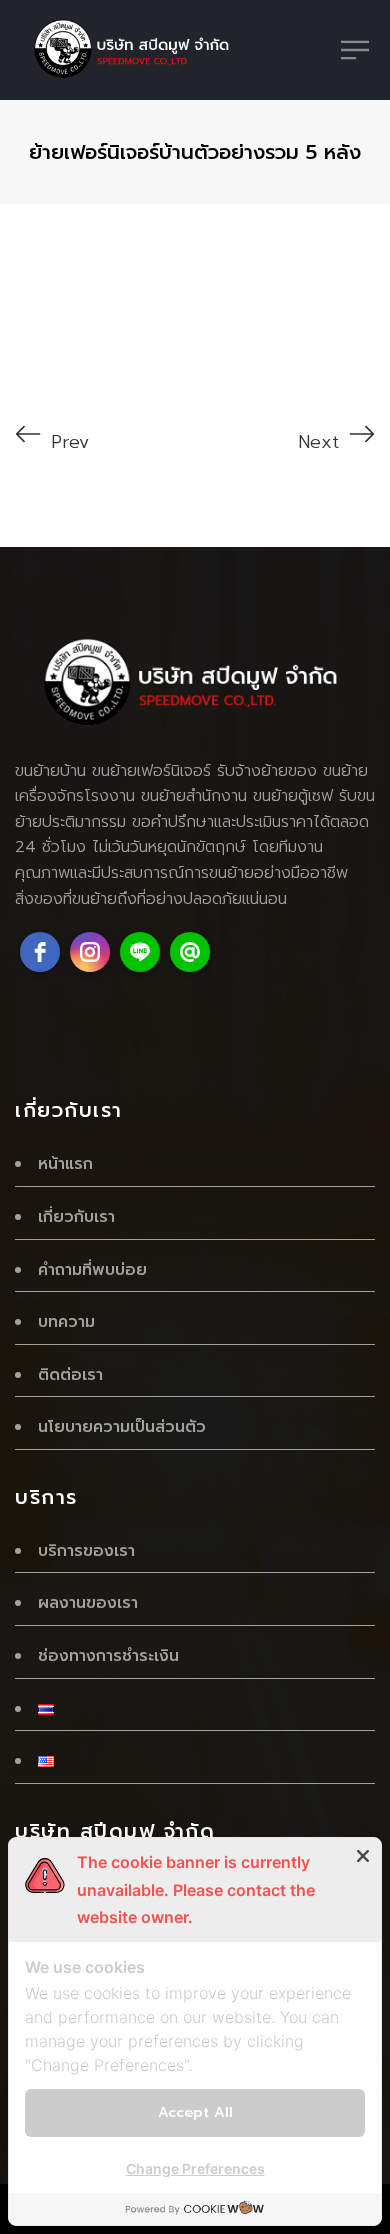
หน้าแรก (65, 1164)
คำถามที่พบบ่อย (92, 1270)
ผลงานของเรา (88, 1603)
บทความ (66, 1322)
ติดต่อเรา (70, 1375)
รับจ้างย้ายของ (267, 771)
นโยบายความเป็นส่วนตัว (122, 1427)
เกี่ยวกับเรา (76, 1217)
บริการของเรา (86, 1551)
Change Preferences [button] (195, 2168)
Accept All (195, 2112)
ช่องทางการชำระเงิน (108, 1656)
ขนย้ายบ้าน (50, 771)
